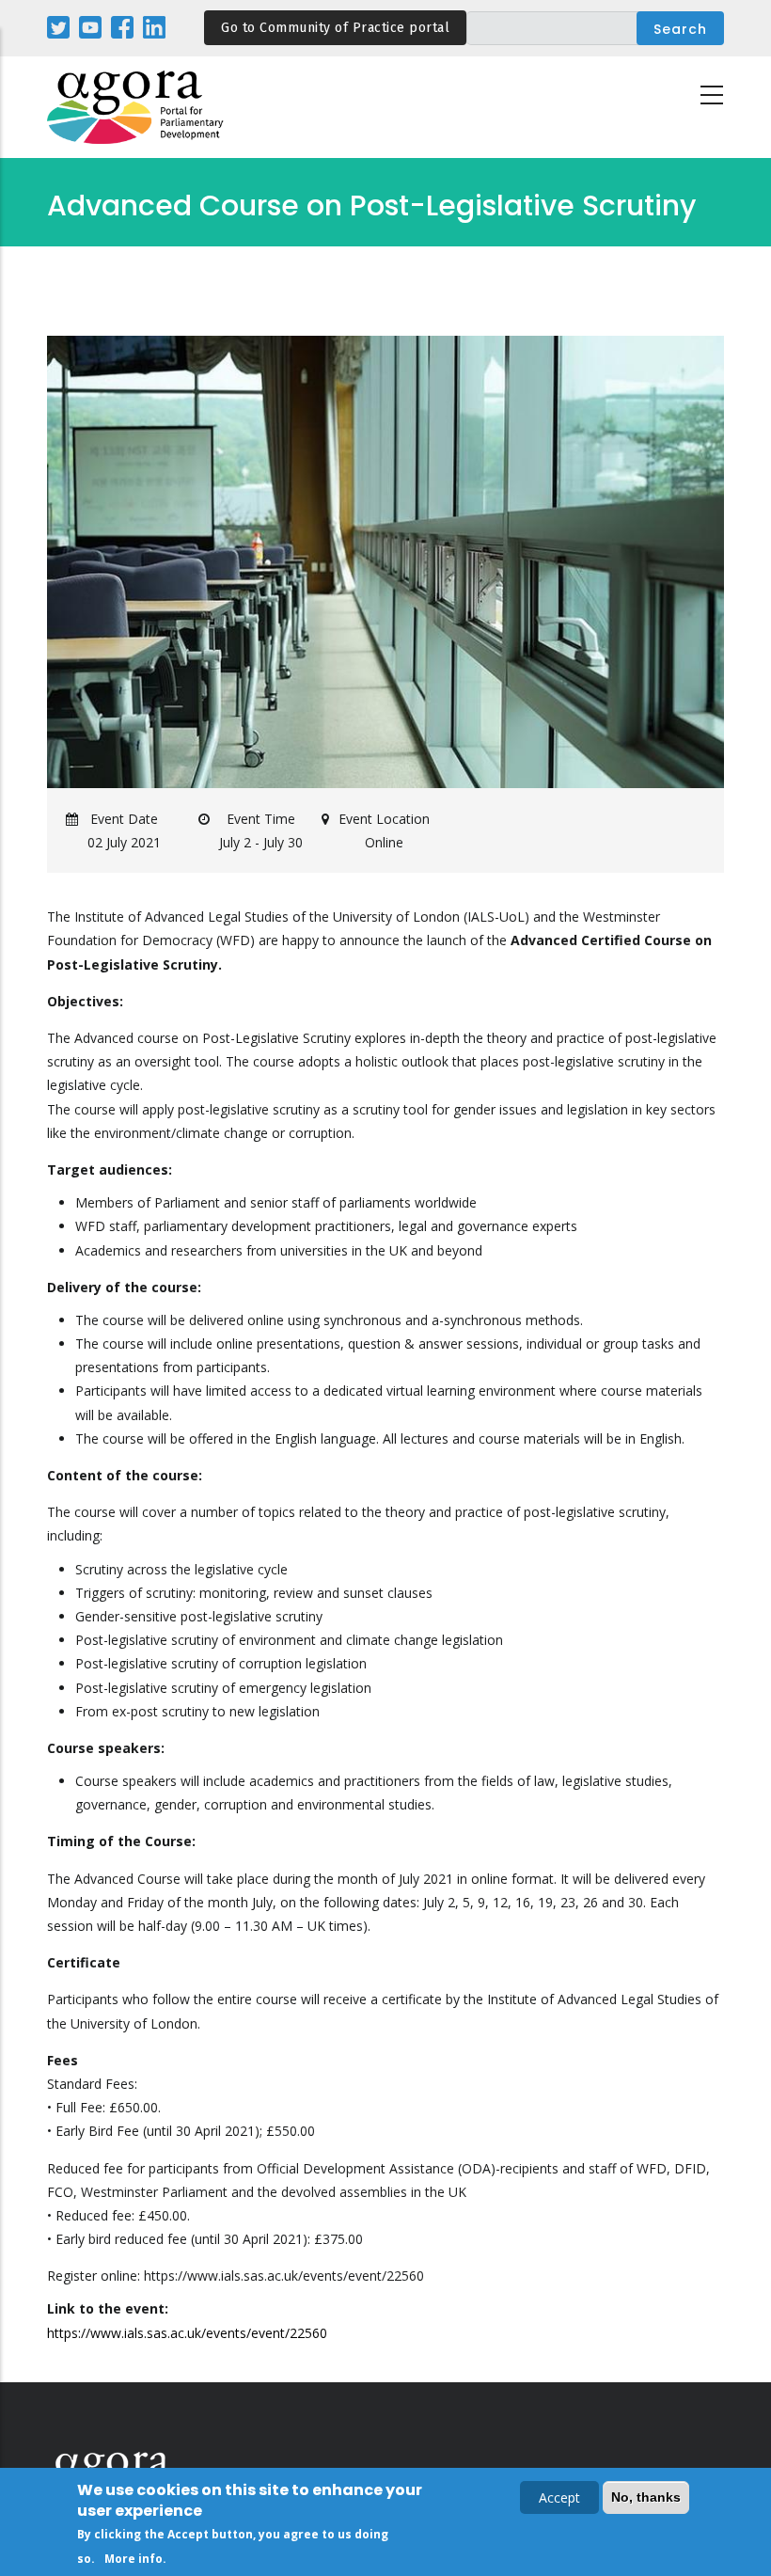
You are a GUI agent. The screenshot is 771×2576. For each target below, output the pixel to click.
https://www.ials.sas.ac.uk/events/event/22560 (187, 2333)
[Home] (136, 108)
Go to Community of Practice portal (335, 28)
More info (134, 2559)
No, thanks (646, 2497)
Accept (559, 2497)
